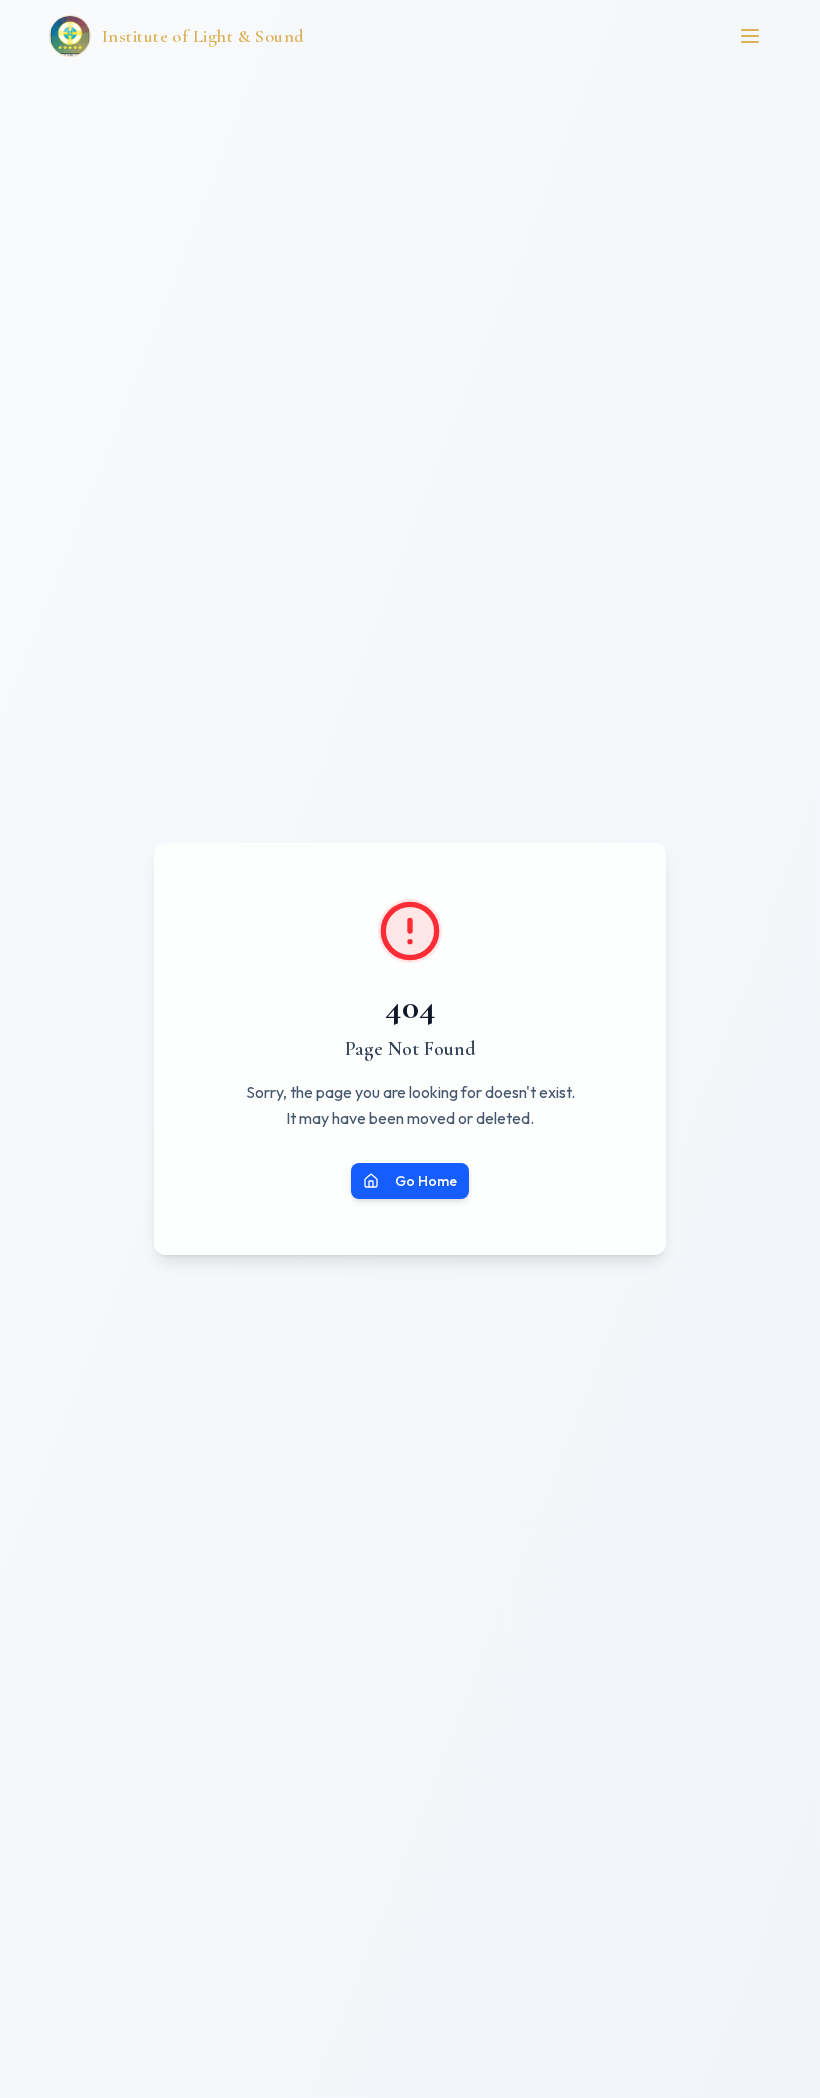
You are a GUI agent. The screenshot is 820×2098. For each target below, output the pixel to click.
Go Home (426, 1181)
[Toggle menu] (750, 36)
